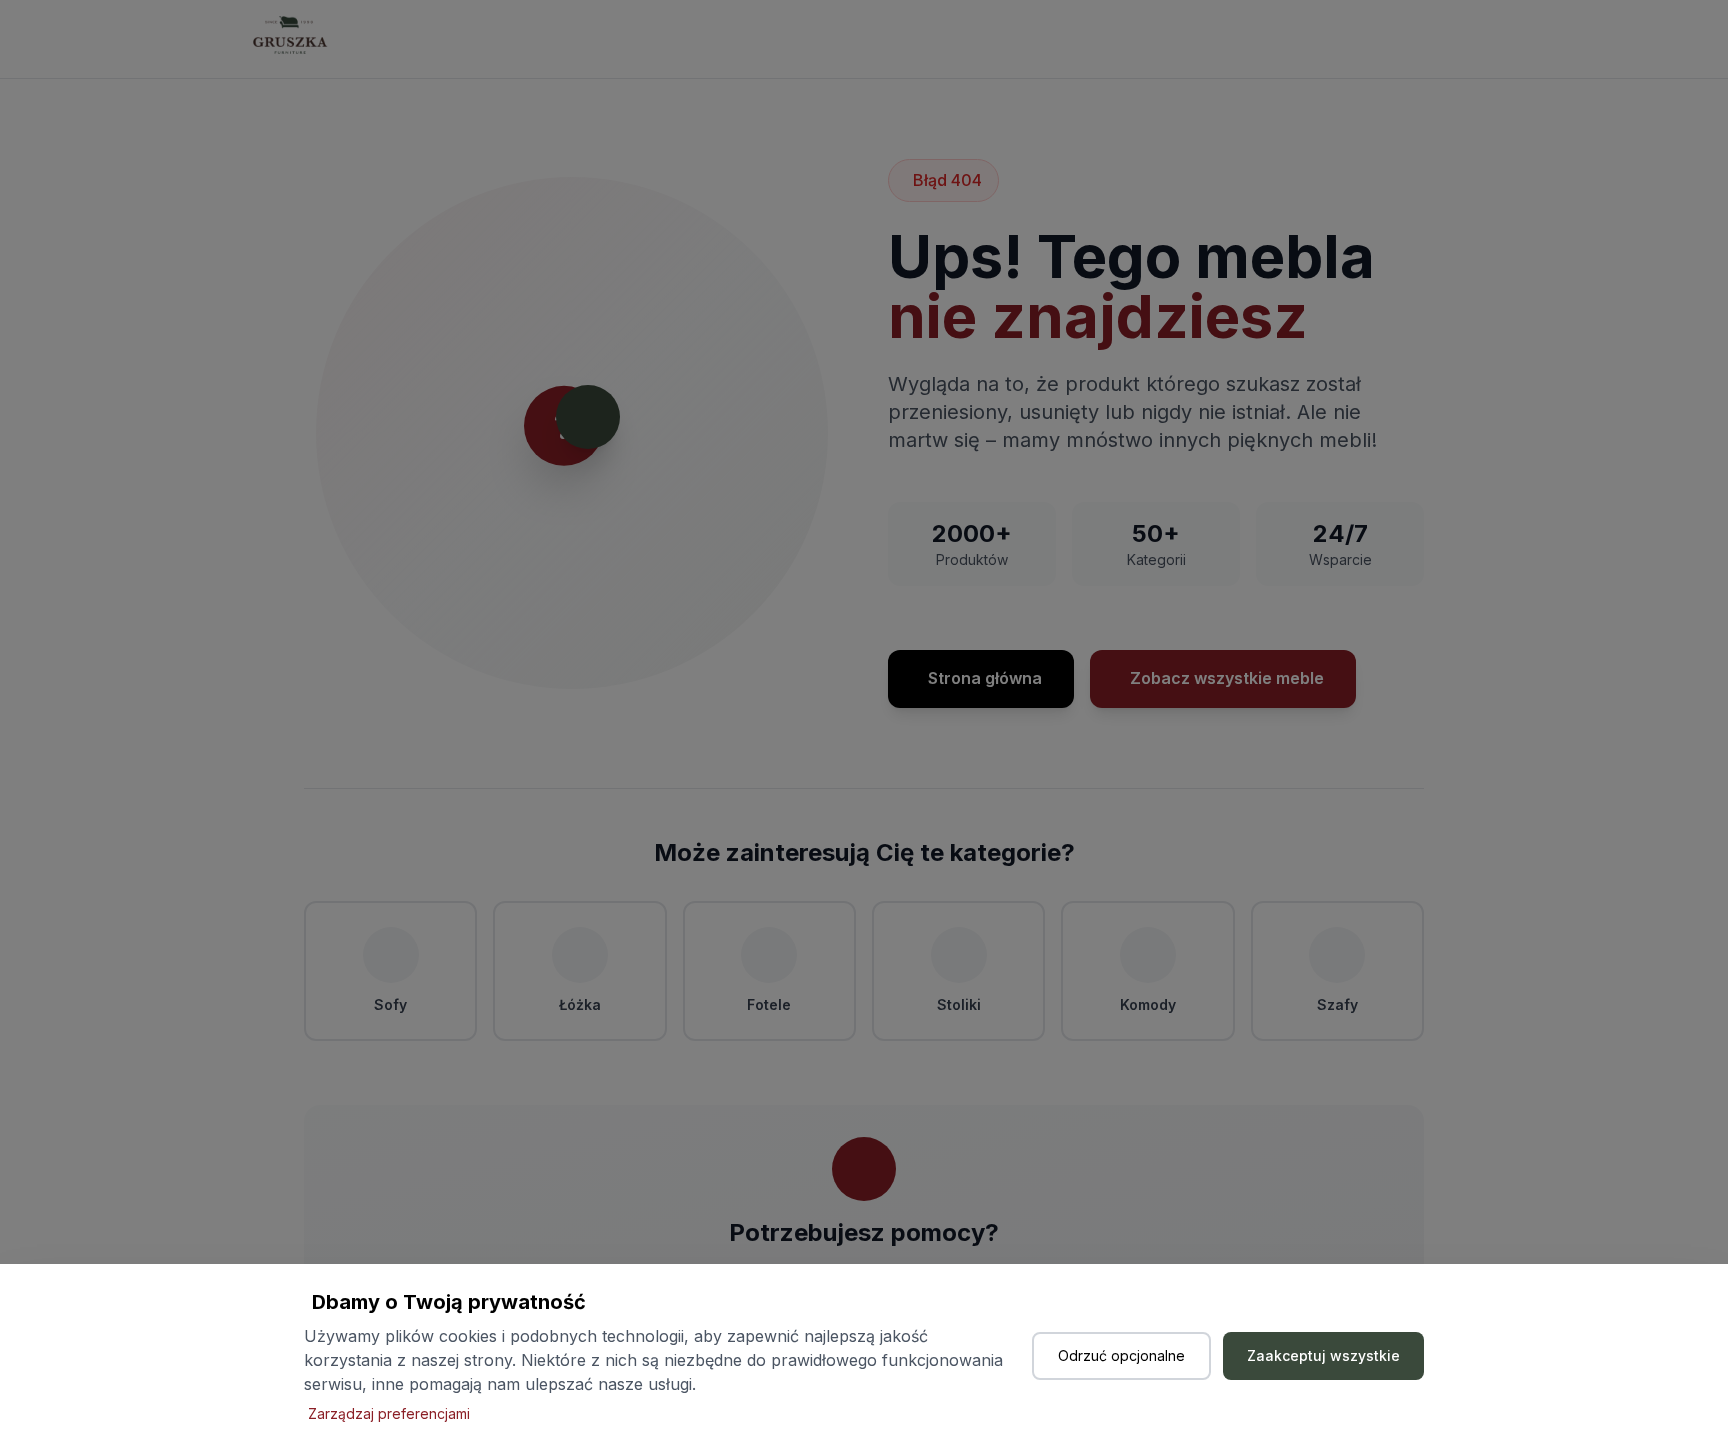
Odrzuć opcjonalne (1121, 1355)
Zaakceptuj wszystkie (1323, 1355)
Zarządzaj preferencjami (389, 1413)
